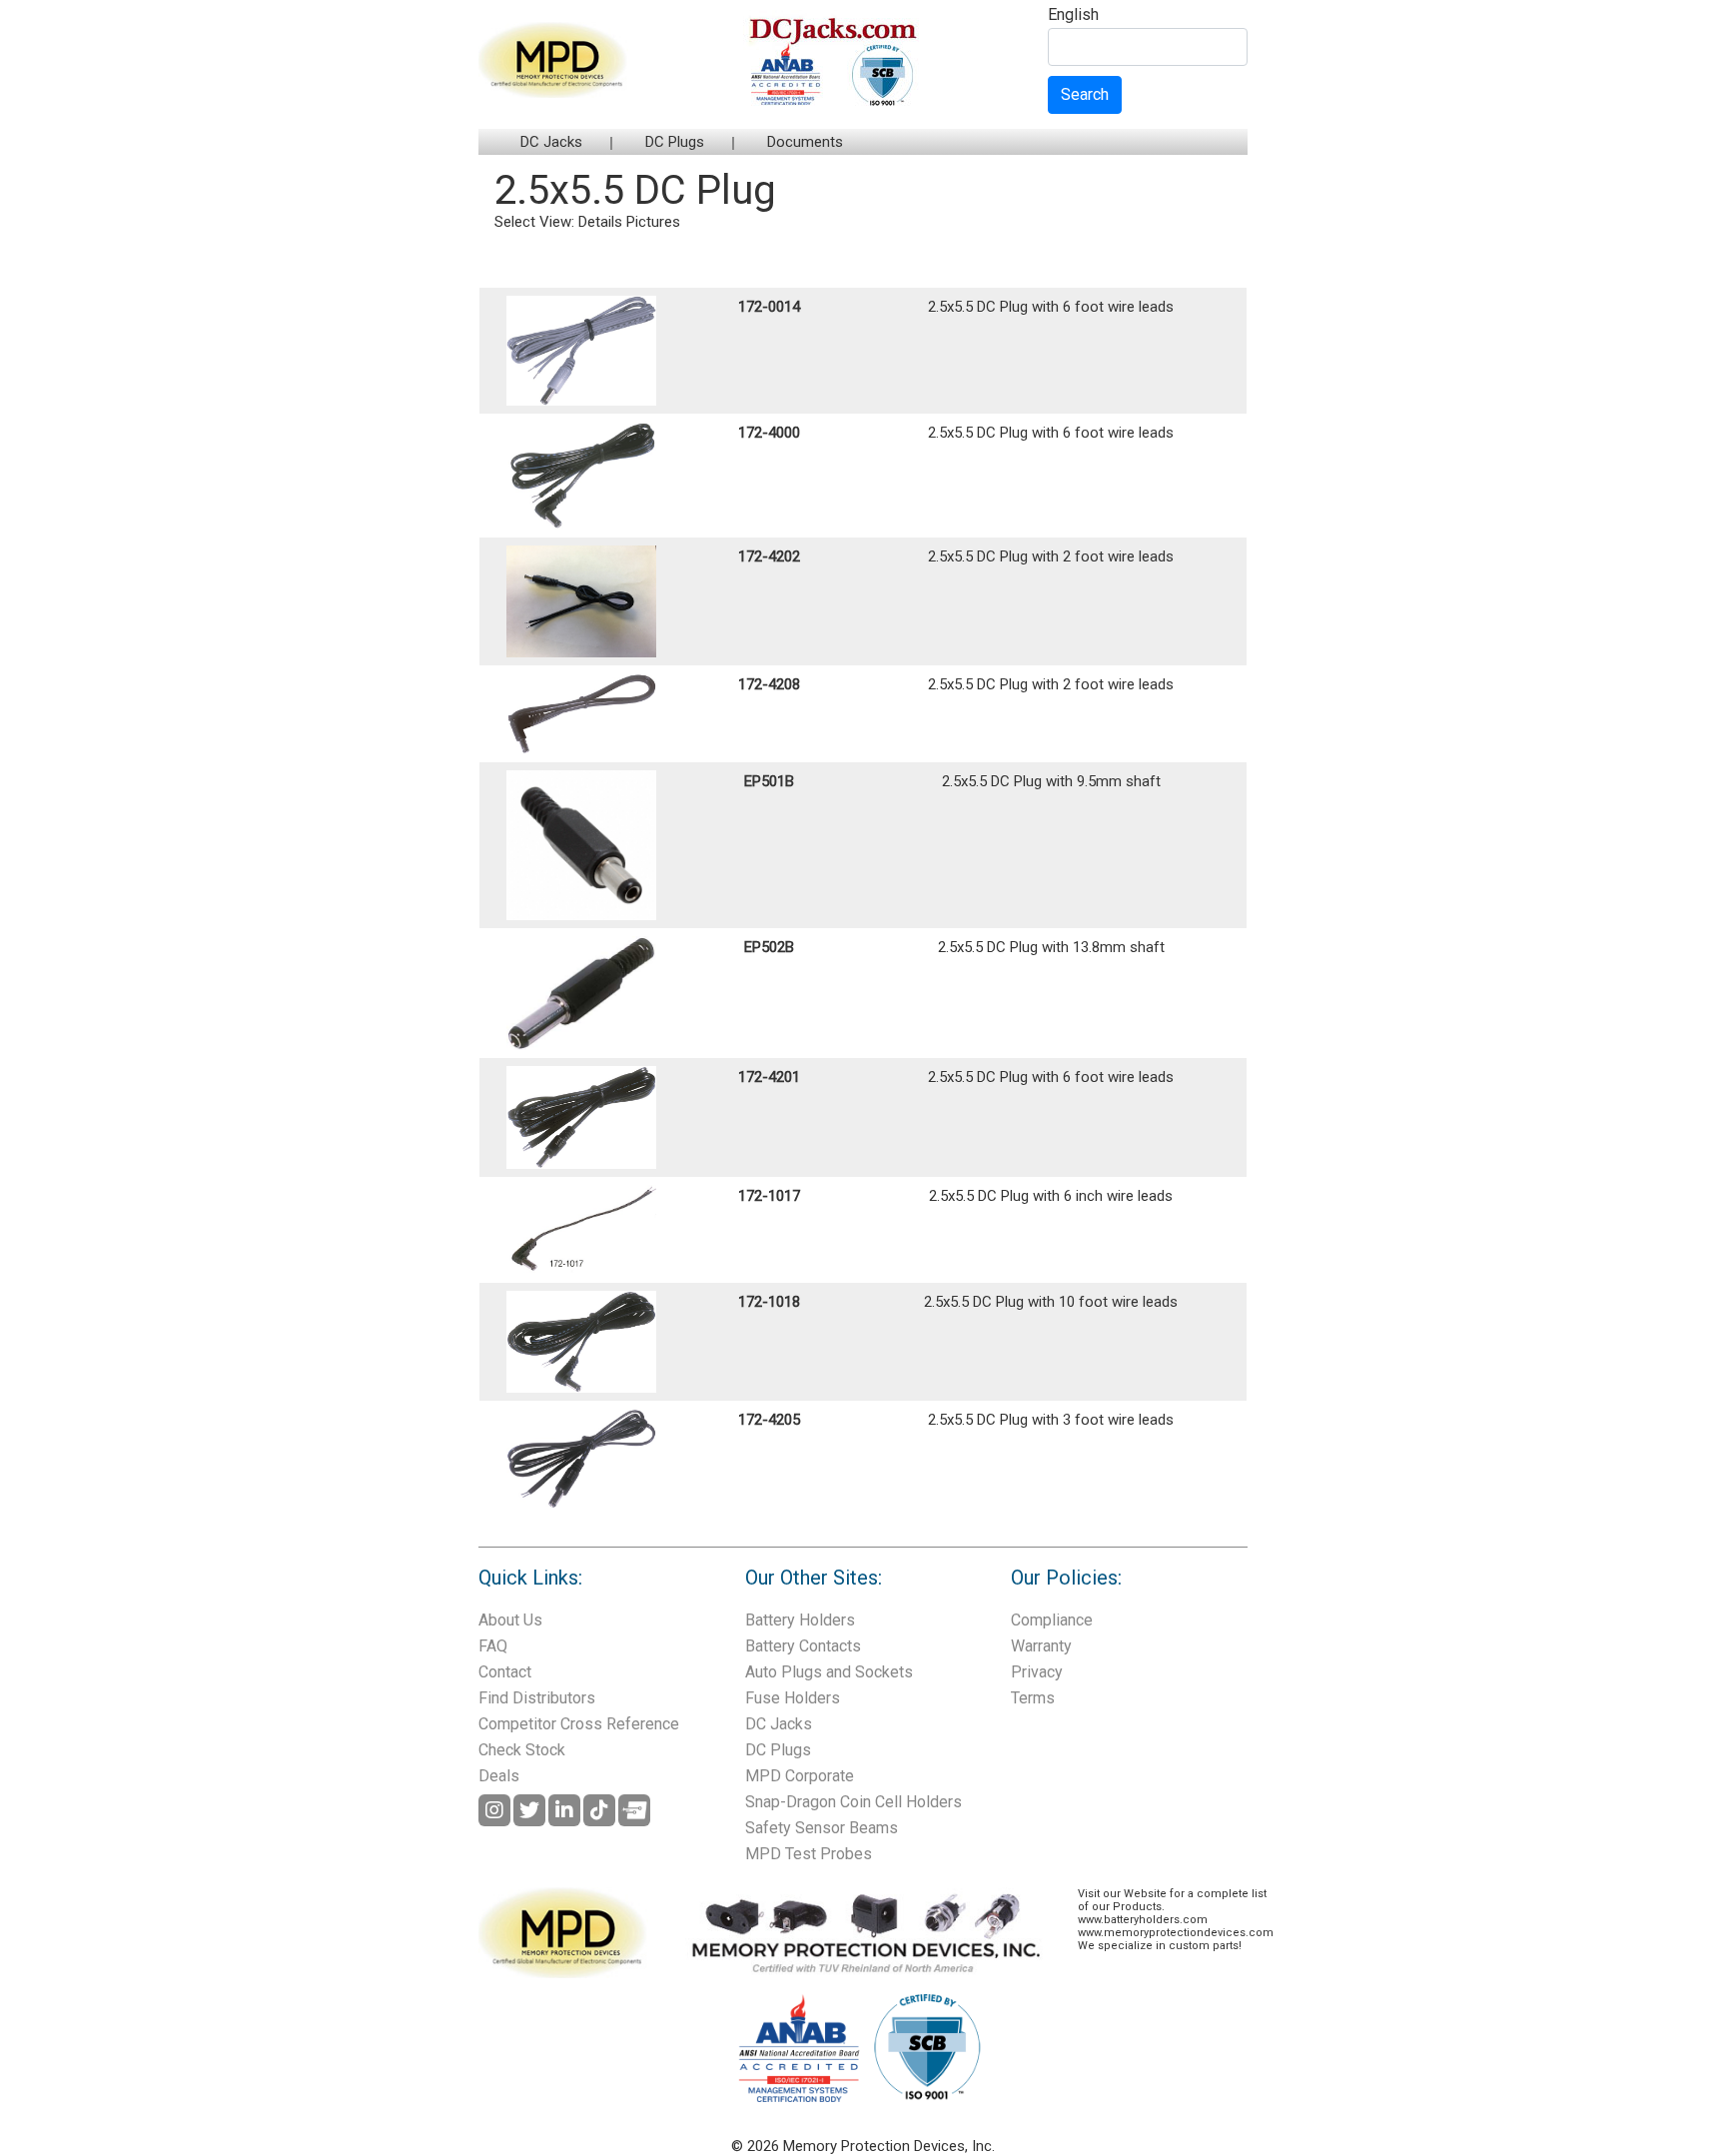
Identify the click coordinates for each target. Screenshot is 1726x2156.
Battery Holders (800, 1620)
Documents (805, 142)
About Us (510, 1620)
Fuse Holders (793, 1698)
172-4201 (769, 1077)
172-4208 (769, 684)
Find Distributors (537, 1698)
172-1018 (769, 1302)
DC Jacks (551, 142)
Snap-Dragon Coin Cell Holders (854, 1802)
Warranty (1041, 1646)
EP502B (769, 947)
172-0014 (769, 307)
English (1073, 15)
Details (600, 222)
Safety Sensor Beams (822, 1828)
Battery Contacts (803, 1646)
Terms (1033, 1698)
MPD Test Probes (809, 1854)
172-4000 (769, 433)
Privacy (1037, 1672)
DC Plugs (675, 142)
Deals (499, 1776)
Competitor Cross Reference (579, 1724)
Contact (505, 1672)
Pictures (653, 222)
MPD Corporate (800, 1776)
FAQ (493, 1646)
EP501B (769, 781)
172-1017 (769, 1196)
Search (1085, 94)
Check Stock (522, 1750)
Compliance (1052, 1620)
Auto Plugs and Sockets (829, 1672)
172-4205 (769, 1420)
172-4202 (769, 556)
